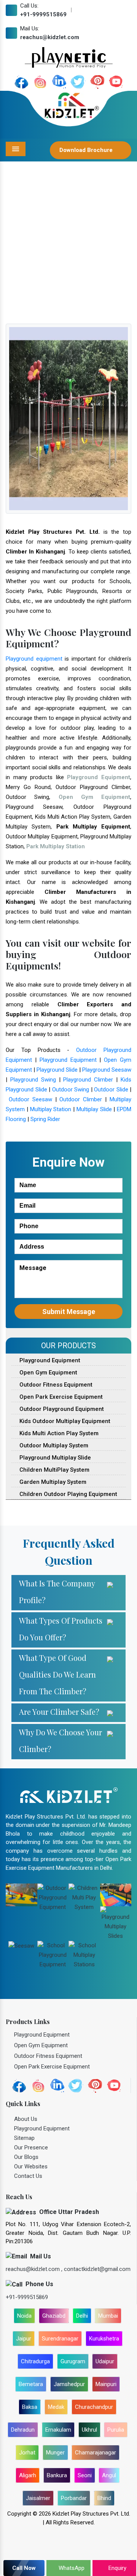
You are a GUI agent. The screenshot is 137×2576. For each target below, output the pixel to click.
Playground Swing (33, 1080)
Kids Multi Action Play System (58, 1433)
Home (15, 250)
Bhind (104, 2498)
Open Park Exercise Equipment (60, 1397)
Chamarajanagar (96, 2453)
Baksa (30, 2407)
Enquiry (117, 2568)
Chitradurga (35, 2361)
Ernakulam (58, 2430)
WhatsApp (71, 2568)
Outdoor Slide (111, 1090)
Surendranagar (60, 2339)
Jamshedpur (69, 2384)
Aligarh (28, 2475)
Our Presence (31, 2147)
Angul (109, 2475)
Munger (55, 2453)
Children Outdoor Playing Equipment (68, 1494)
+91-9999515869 (43, 14)
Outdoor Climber (81, 1099)
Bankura (57, 2475)
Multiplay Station (51, 1109)
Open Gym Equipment (48, 1373)
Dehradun (23, 2430)
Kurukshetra (104, 2339)
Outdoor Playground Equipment (61, 1409)
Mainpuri (106, 2384)
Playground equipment (34, 659)
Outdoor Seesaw (30, 1099)
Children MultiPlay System (54, 1470)
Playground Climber (88, 1080)
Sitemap (24, 2138)
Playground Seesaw (107, 1070)
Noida (24, 2316)
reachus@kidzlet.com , (35, 2269)
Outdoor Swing (71, 1090)
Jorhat (27, 2453)
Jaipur (24, 2339)
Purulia (116, 2430)
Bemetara (31, 2384)
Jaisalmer (38, 2498)
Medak (56, 2407)
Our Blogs (26, 2157)
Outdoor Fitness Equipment (55, 1385)
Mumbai (108, 2316)
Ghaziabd (54, 2316)
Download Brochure (87, 150)
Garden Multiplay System (52, 1482)
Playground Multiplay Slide (54, 1458)
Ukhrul (89, 2430)
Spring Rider (45, 1119)
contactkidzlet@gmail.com (97, 2269)
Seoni (85, 2475)
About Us (26, 2119)
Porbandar (74, 2498)
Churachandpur (94, 2407)
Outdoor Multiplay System (53, 1445)
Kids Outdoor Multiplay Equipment (64, 1421)
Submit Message (69, 1312)
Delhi (82, 2316)
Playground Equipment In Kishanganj (77, 250)
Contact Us (28, 2176)
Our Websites (31, 2166)
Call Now (24, 2568)
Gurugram (73, 2361)
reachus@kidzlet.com (50, 37)
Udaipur (105, 2361)
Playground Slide (57, 1070)
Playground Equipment (68, 1060)
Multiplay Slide (94, 1109)
